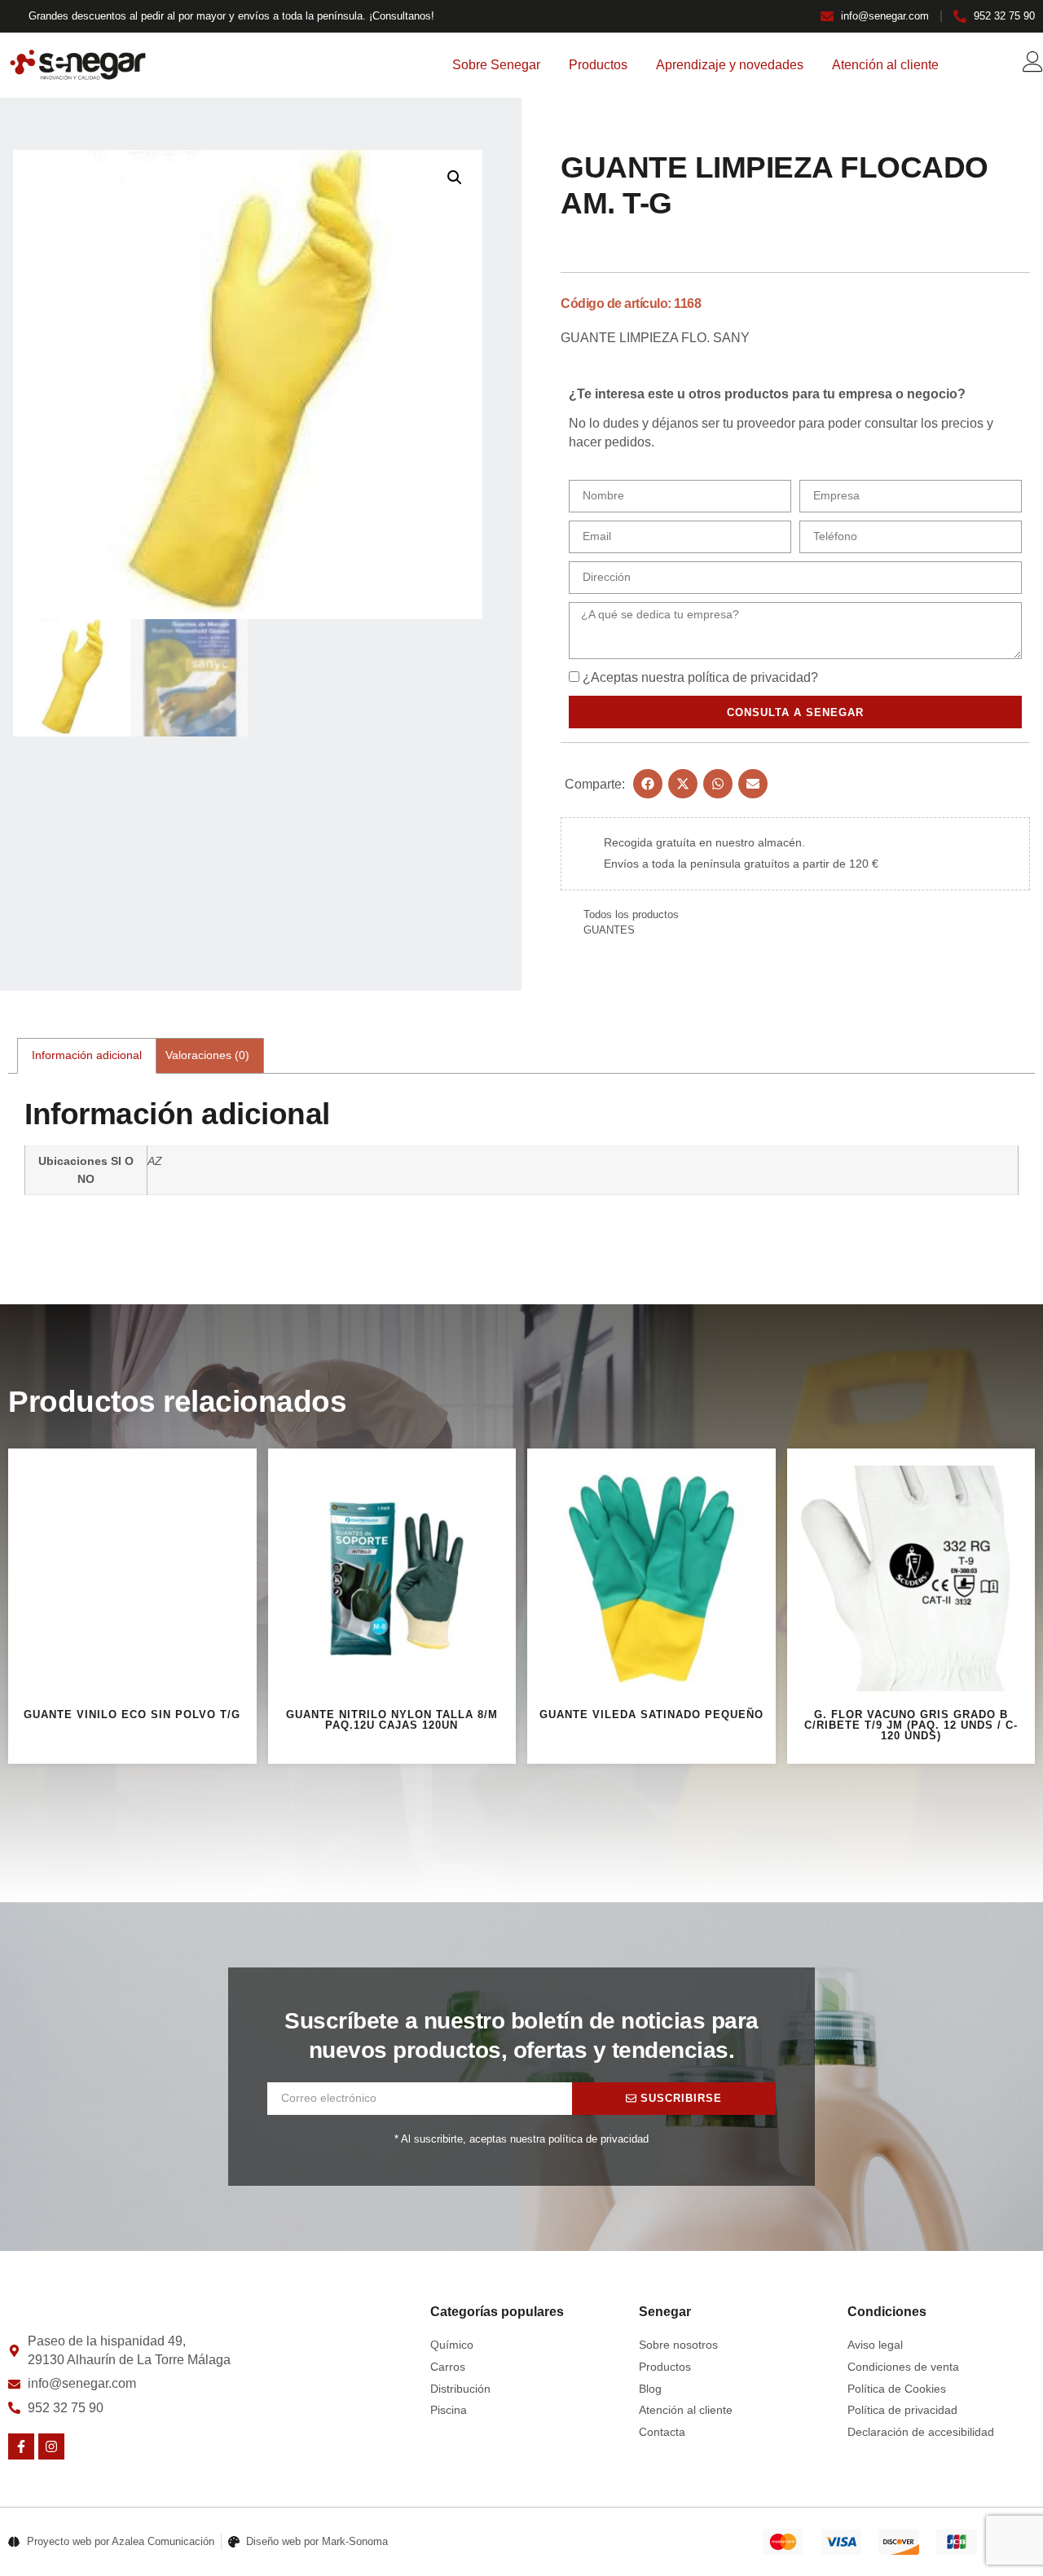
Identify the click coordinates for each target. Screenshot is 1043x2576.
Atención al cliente (885, 65)
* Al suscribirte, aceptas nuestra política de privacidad (521, 2139)
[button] (455, 178)
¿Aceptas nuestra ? (700, 677)
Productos (598, 65)
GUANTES (609, 930)
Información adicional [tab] (87, 1055)
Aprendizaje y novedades (730, 65)
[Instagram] (51, 2446)
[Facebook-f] (21, 2446)
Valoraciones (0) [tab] (207, 1055)
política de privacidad (749, 677)
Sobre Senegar (496, 65)
